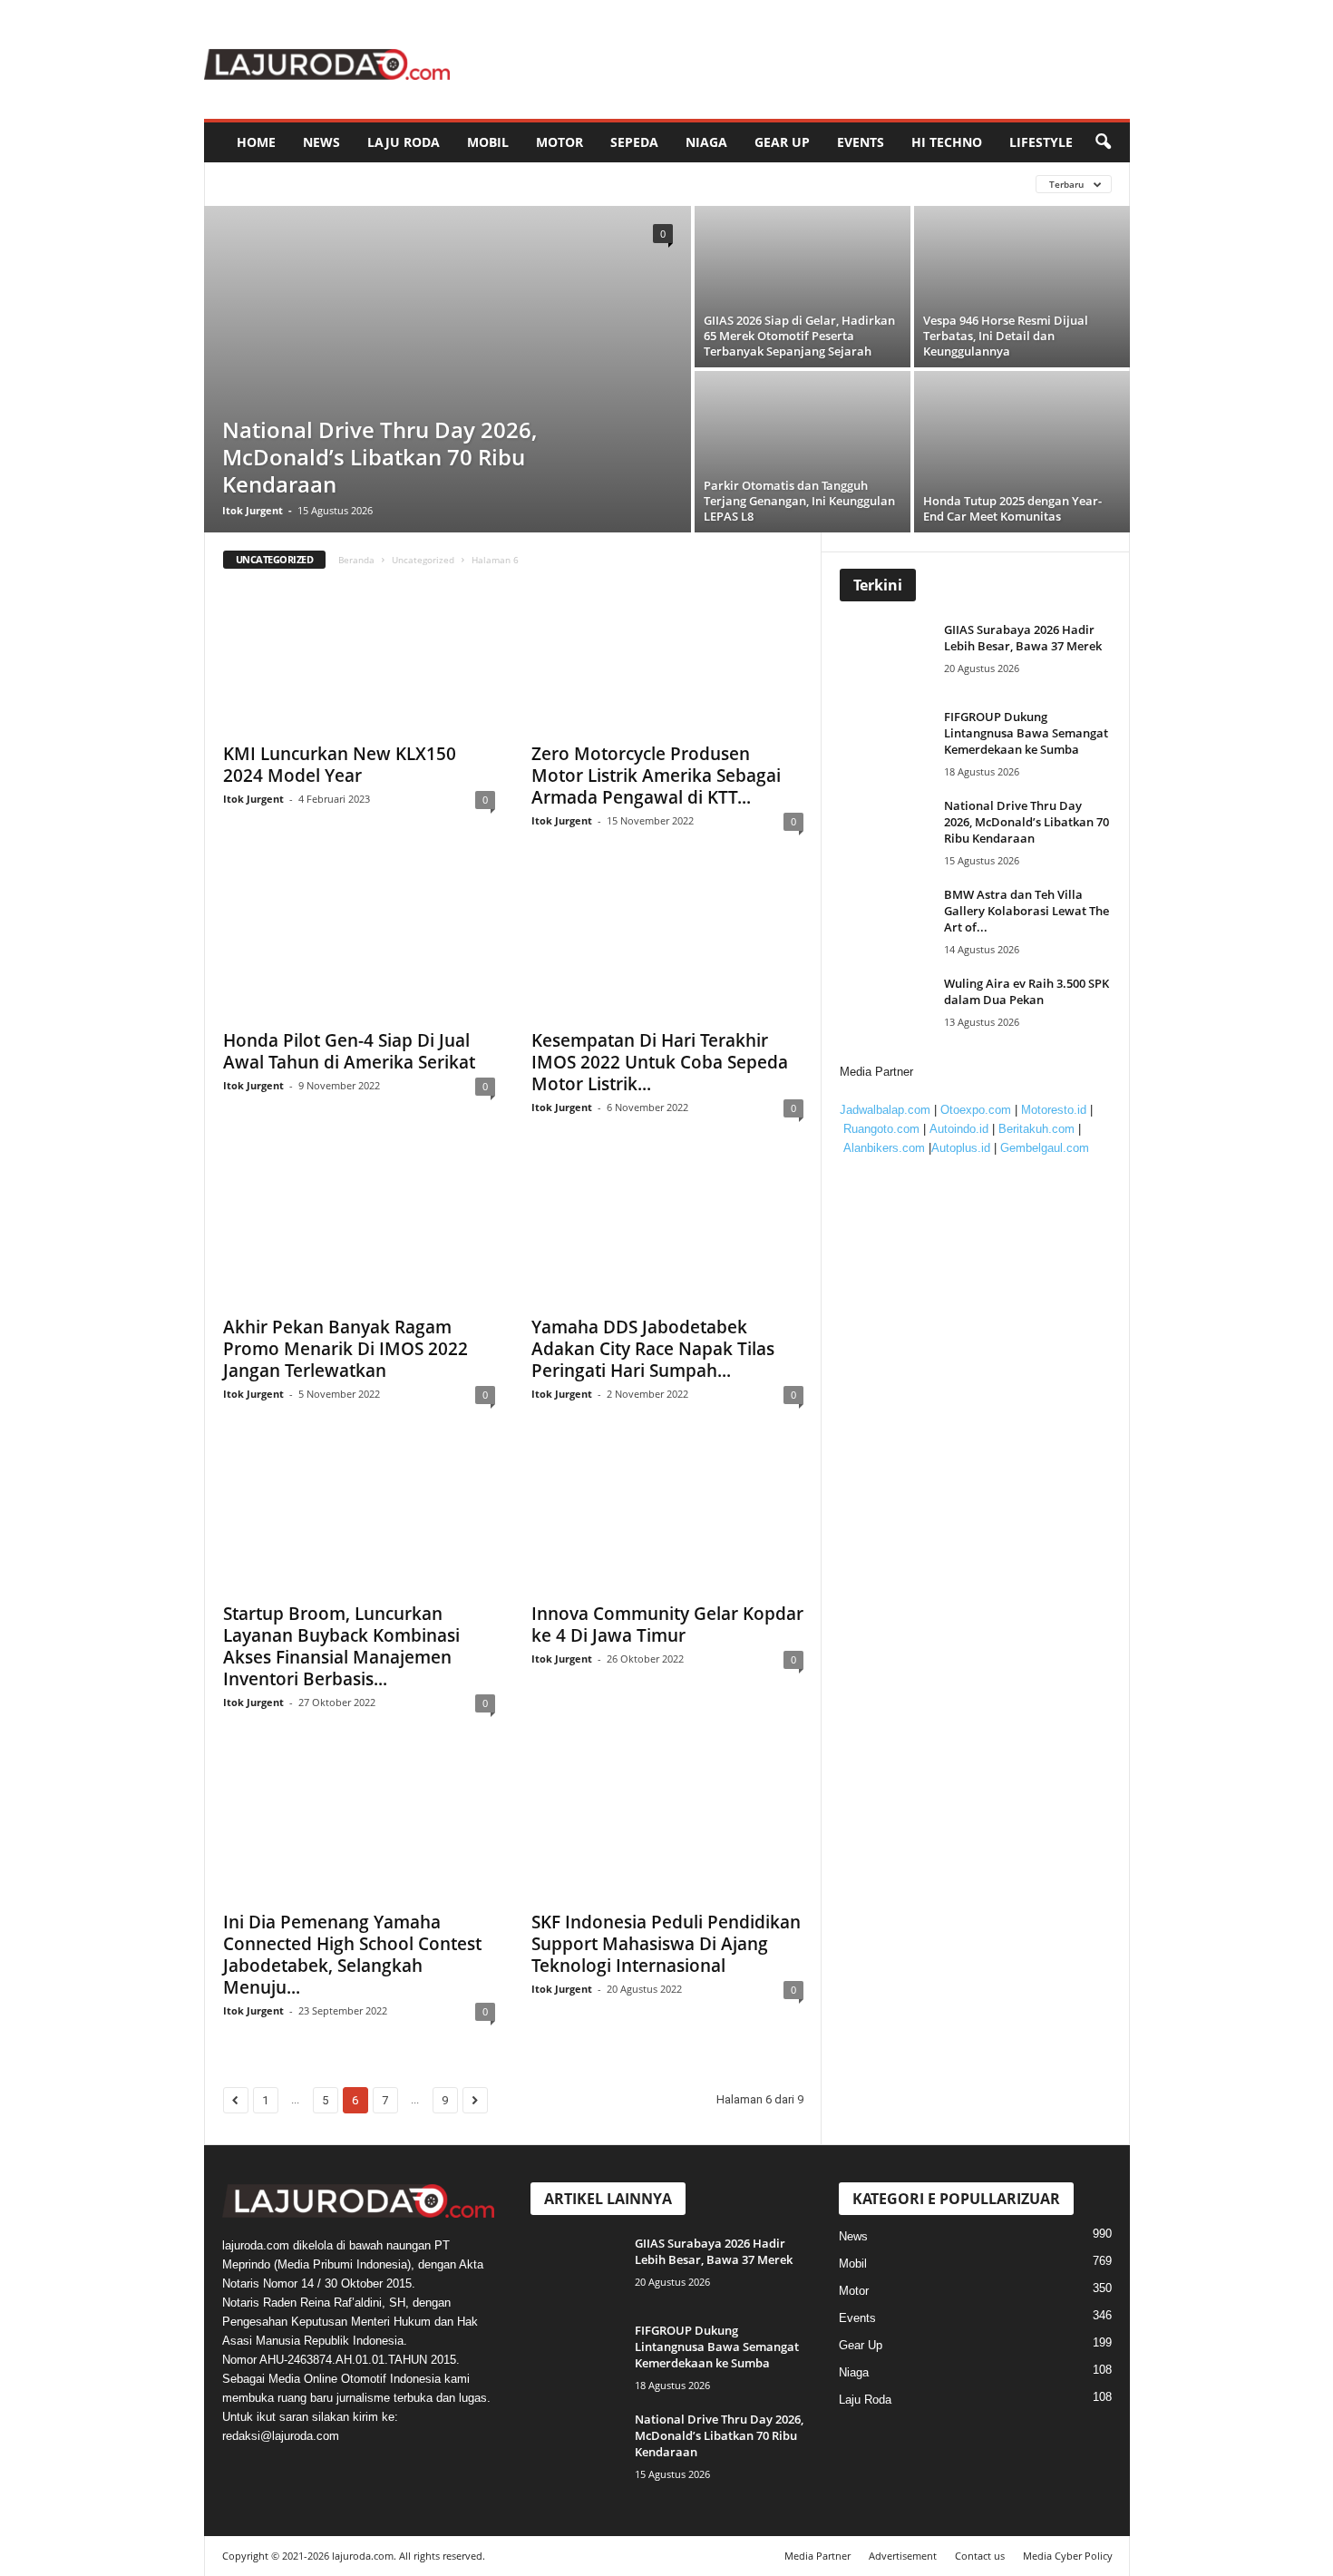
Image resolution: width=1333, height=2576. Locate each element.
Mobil (488, 142)
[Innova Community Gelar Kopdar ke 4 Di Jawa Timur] (667, 1519)
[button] (1103, 142)
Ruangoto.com (881, 1129)
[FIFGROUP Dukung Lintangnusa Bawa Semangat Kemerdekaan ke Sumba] (890, 742)
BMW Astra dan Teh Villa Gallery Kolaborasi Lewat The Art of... (1027, 911)
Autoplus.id (961, 1148)
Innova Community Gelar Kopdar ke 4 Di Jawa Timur (667, 1625)
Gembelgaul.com (1045, 1148)
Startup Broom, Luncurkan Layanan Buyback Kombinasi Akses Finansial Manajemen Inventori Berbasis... (341, 1646)
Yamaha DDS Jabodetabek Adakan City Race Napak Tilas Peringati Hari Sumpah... (653, 1349)
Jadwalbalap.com (885, 1110)
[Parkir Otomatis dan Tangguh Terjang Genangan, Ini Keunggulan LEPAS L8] (803, 452)
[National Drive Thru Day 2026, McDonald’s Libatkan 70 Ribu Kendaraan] (448, 369)
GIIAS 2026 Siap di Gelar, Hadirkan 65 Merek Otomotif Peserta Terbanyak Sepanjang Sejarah (799, 336)
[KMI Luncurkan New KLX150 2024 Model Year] (359, 659)
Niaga (706, 142)
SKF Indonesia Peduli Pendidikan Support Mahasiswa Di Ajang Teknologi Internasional (666, 1944)
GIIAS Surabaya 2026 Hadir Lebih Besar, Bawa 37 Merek (1023, 638)
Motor (559, 142)
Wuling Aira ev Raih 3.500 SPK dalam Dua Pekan (1027, 991)
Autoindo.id (959, 1129)
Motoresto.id (1054, 1110)
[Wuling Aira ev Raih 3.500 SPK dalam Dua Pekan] (890, 1009)
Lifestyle (1041, 142)
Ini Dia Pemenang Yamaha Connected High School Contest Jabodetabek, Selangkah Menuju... (352, 1955)
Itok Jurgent (253, 510)
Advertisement (903, 2556)
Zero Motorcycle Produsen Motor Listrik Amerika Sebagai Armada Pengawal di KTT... (656, 776)
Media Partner (817, 2556)
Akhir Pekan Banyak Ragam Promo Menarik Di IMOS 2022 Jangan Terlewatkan (345, 1349)
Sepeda (634, 142)
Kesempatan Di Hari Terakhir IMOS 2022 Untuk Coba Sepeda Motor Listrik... (660, 1062)
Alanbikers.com (884, 1148)
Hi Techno (947, 142)
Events (861, 142)
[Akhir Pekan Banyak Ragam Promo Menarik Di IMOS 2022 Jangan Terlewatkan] (359, 1233)
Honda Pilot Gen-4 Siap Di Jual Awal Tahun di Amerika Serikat (349, 1051)
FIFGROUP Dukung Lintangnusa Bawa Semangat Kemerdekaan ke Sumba (1026, 733)
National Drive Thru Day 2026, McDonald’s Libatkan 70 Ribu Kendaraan (379, 457)
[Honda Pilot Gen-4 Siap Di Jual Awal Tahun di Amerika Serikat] (359, 946)
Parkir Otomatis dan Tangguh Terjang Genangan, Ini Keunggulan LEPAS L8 (799, 501)
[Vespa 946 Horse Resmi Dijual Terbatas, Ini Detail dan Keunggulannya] (1022, 287)
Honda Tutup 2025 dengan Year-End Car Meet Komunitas (1012, 508)
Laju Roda (404, 142)
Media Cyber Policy (1068, 2556)
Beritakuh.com (1036, 1129)
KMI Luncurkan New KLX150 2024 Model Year (340, 765)
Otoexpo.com (976, 1110)
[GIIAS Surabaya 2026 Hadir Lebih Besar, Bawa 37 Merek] (890, 655)
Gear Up (782, 142)
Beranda (356, 560)
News (321, 142)
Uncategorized (423, 560)
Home (256, 142)
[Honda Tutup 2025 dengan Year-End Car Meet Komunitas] (1022, 452)
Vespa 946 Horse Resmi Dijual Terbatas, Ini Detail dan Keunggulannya (1006, 336)
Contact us (980, 2556)
